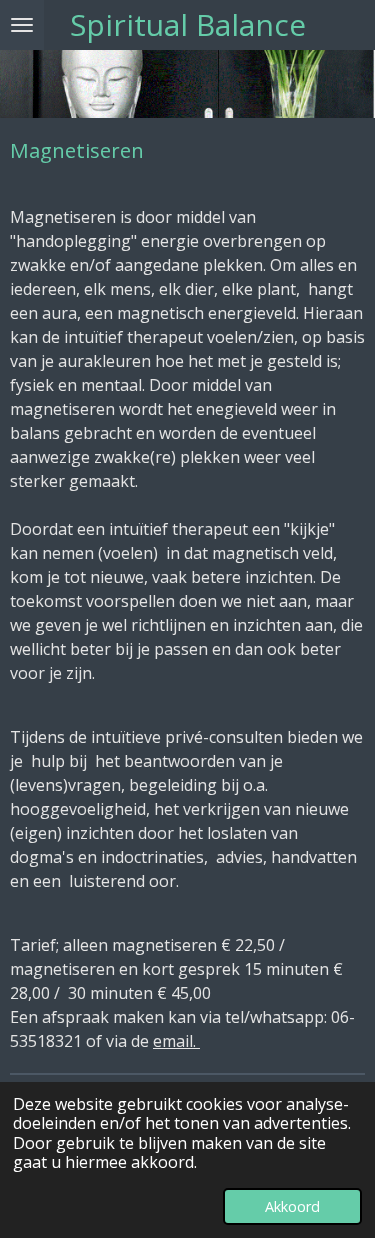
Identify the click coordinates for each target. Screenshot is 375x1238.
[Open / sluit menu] (22, 25)
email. (176, 1041)
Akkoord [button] (292, 1206)
